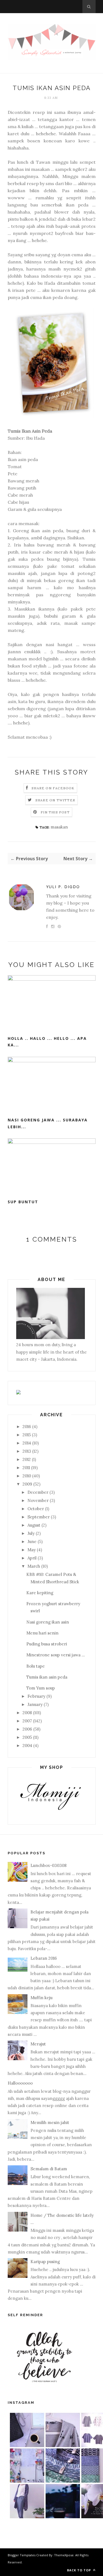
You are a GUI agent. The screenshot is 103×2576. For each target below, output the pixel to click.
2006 (27, 1729)
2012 (27, 1459)
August (34, 1525)
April (32, 1558)
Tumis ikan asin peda (47, 1677)
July (31, 1533)
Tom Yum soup (41, 1688)
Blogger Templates (22, 2555)
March (34, 1566)
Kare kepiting (40, 1593)
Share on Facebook (53, 788)
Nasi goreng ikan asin (48, 1622)
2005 (27, 1737)
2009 (27, 1484)
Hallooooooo (20, 2083)
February (36, 1696)
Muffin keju (41, 1998)
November (38, 1500)
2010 (27, 1476)
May (32, 1550)
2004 (27, 1745)
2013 (27, 1451)
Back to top (80, 2570)
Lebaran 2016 (44, 1958)
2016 (27, 1427)
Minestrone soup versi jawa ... (56, 1655)
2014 (27, 1443)
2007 (27, 1721)
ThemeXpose (64, 2555)
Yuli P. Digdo (63, 887)
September (39, 1517)
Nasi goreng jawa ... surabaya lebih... (48, 1123)
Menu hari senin (42, 1633)
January (35, 1704)
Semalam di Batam (49, 2169)
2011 (26, 1468)
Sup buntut (23, 1202)
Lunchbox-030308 (48, 1865)
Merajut (38, 2044)
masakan (59, 827)
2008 (27, 1713)
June (32, 1542)
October (36, 1509)
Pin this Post (55, 812)
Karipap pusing (45, 2262)
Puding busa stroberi (47, 1644)
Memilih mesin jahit (50, 2122)
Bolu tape (36, 1666)
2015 (27, 1435)
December (38, 1492)
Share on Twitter (55, 800)
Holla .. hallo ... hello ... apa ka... (47, 1042)
